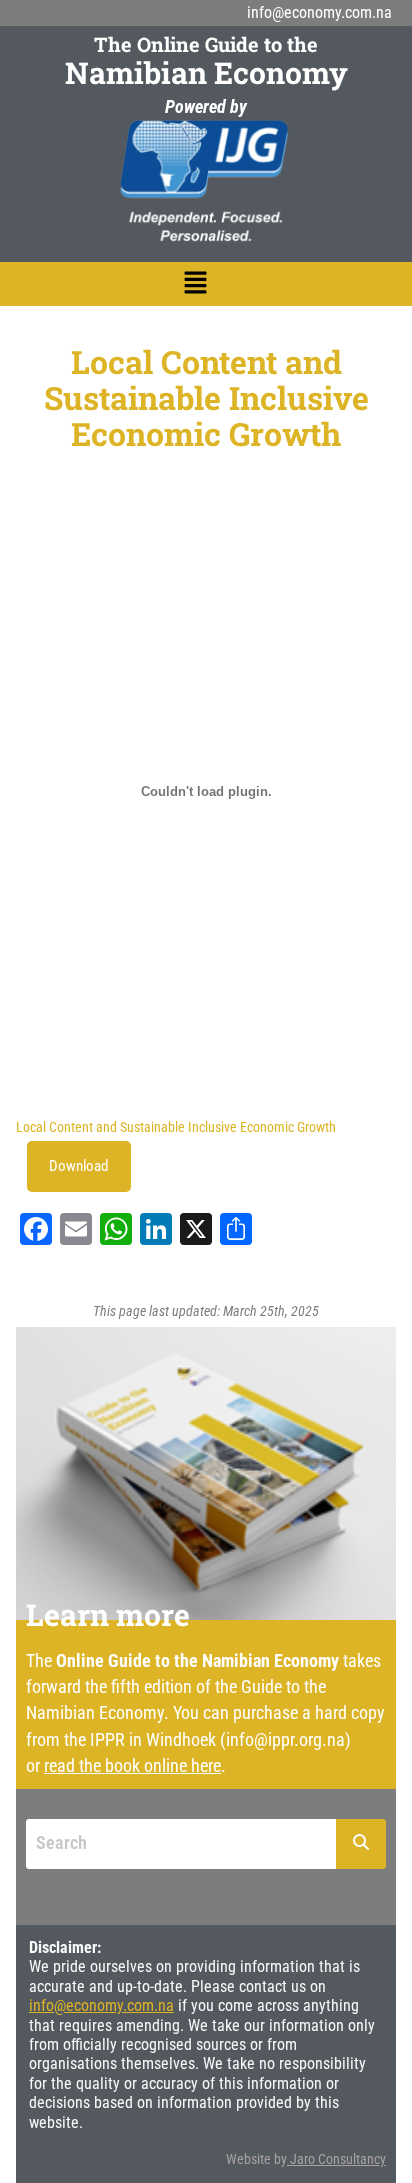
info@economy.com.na (319, 12)
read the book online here (132, 1765)
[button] (196, 284)
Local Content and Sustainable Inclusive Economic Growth (176, 1127)
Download (78, 1166)
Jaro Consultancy (338, 2159)
